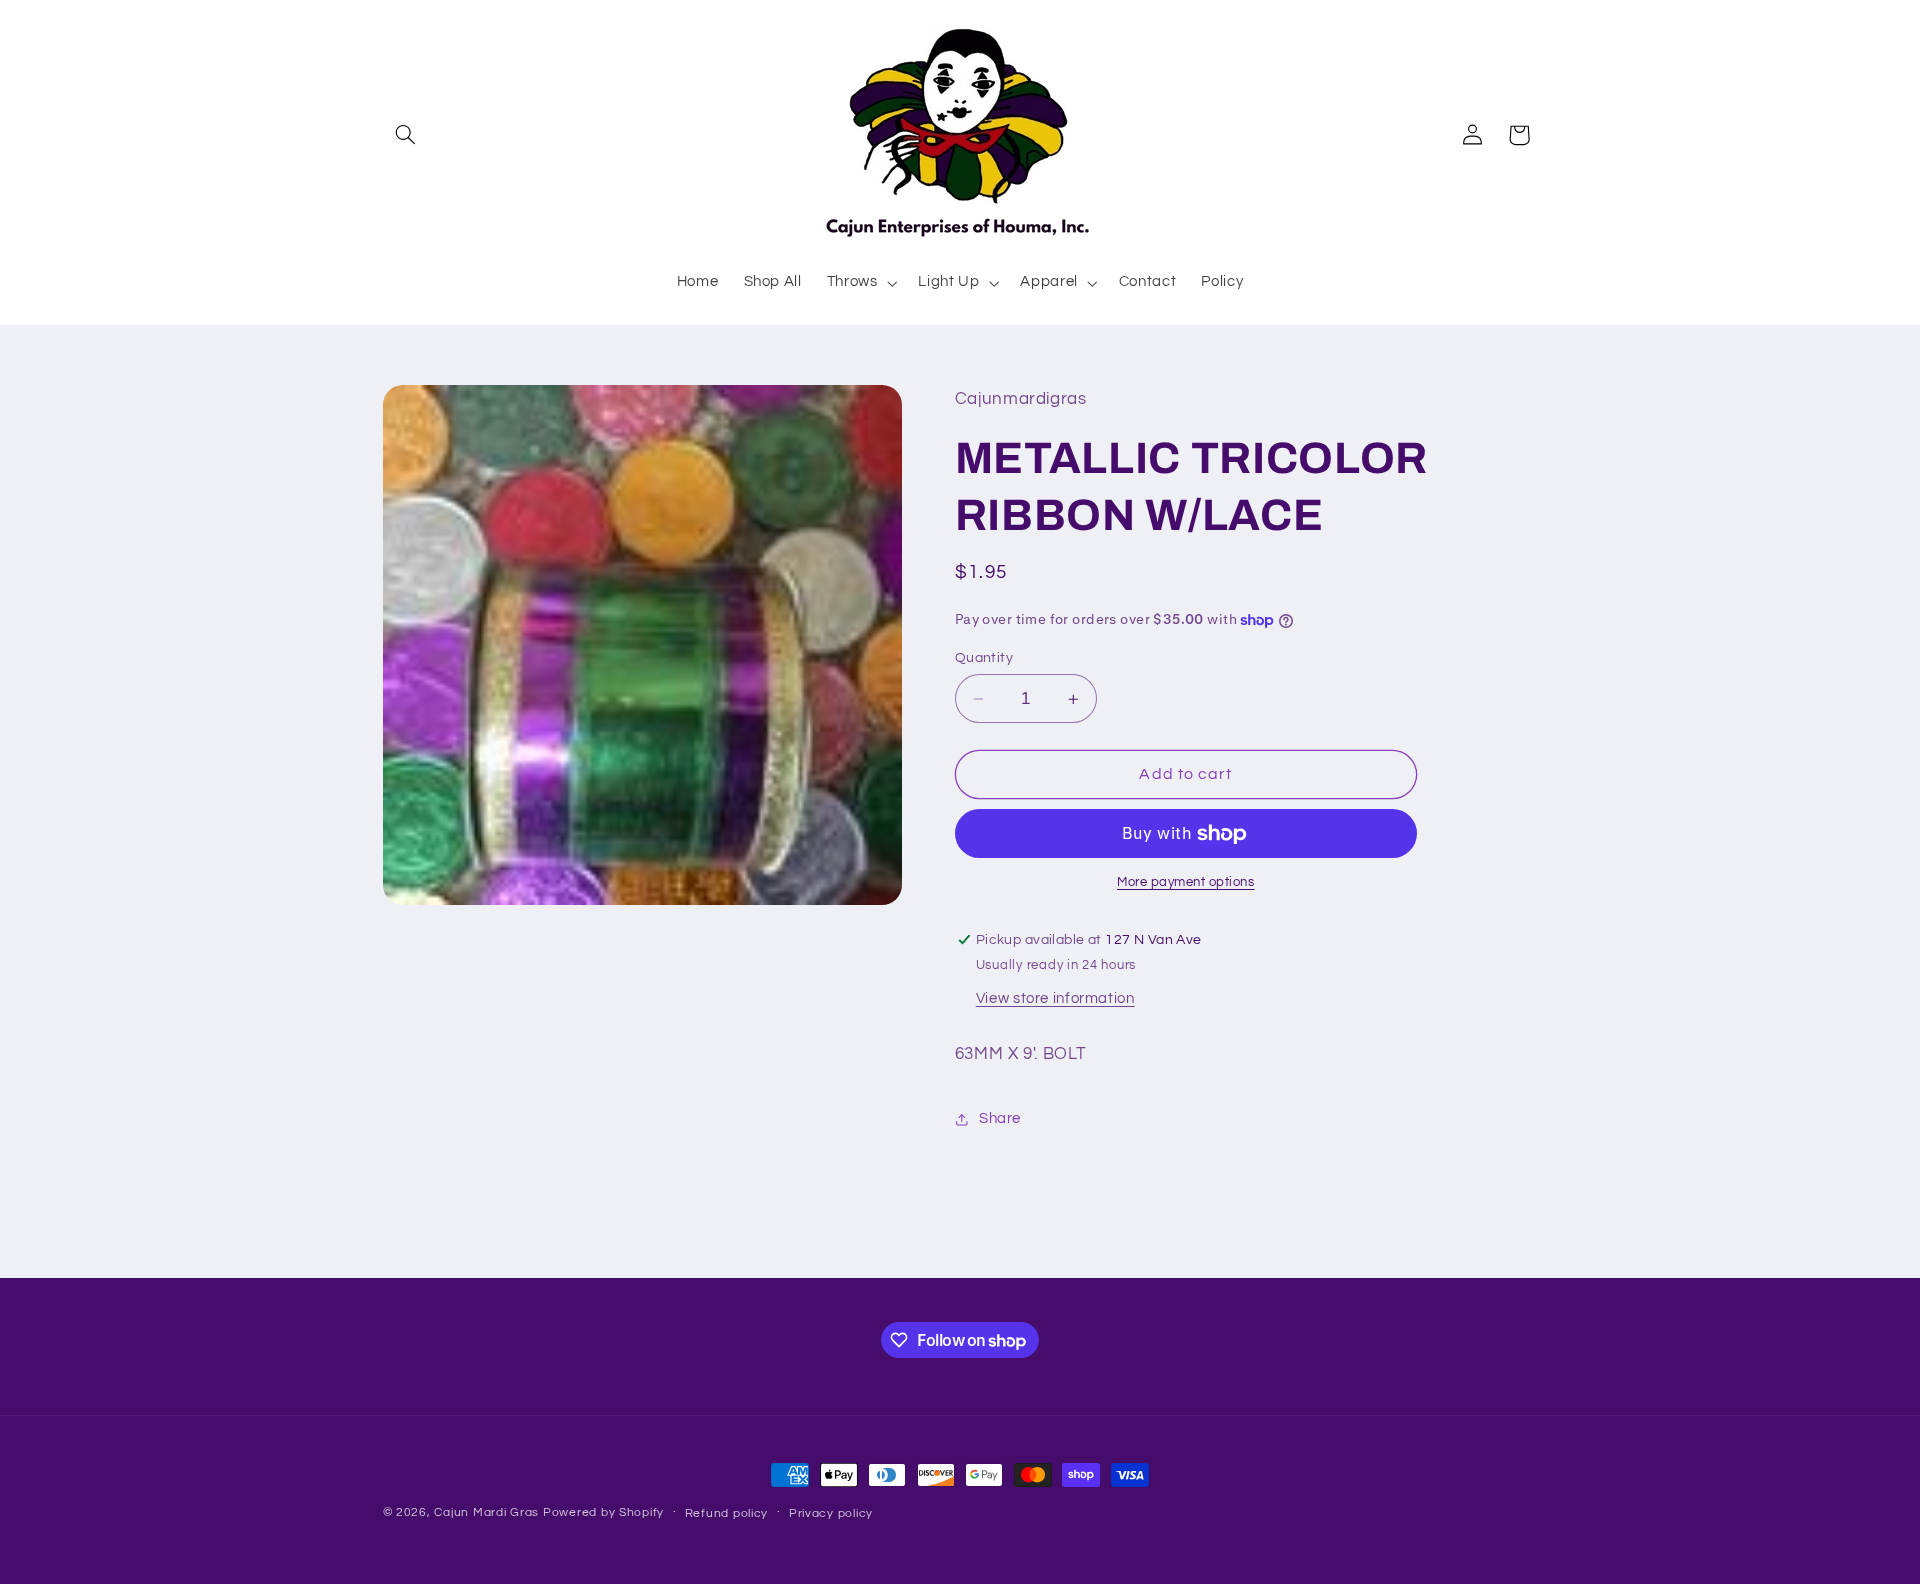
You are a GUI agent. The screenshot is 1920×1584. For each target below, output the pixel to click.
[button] (406, 135)
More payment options (1186, 883)
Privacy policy (831, 1513)
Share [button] (1000, 1118)
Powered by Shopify (603, 1512)
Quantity (984, 658)
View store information (1055, 998)
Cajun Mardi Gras (486, 1512)
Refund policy (727, 1513)
